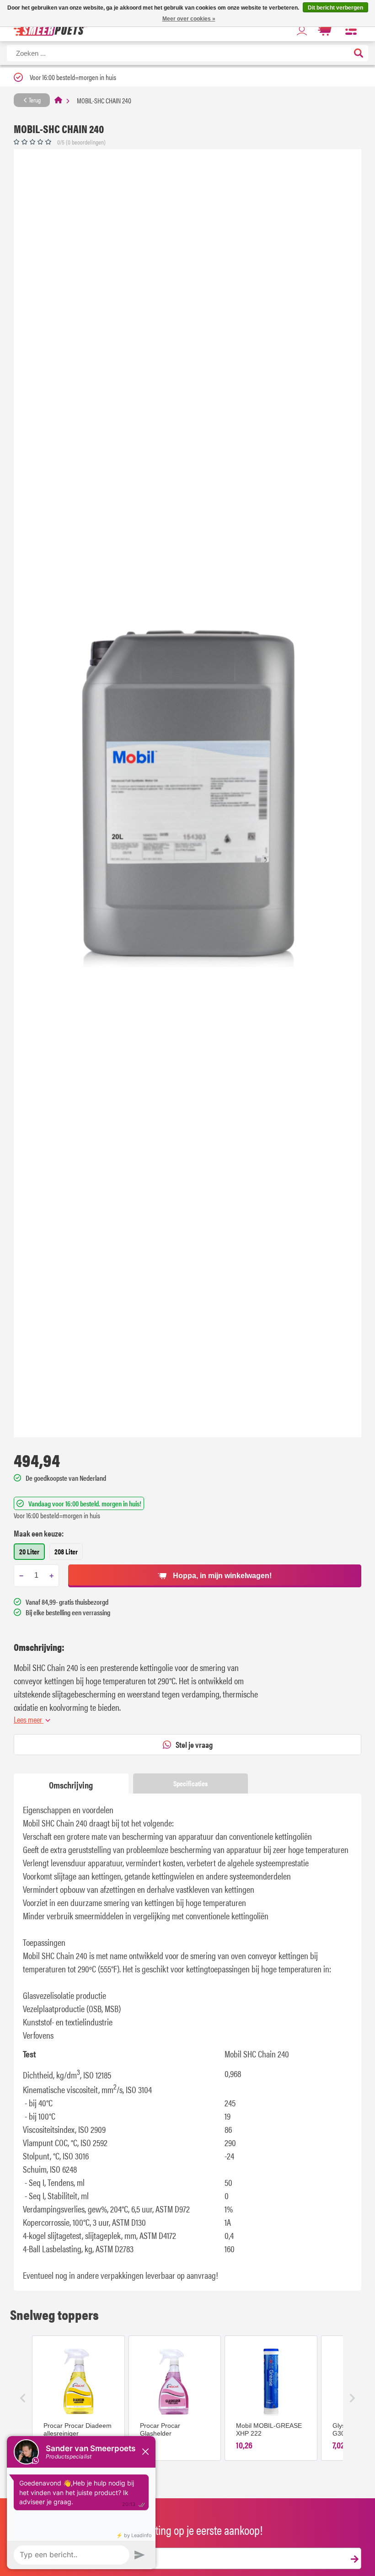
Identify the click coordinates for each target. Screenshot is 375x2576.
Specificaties (190, 1783)
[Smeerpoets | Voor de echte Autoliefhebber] (50, 30)
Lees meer (29, 1719)
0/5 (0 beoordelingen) (81, 142)
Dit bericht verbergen (335, 8)
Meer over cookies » (189, 19)
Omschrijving (71, 1785)
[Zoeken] (359, 54)
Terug (34, 100)
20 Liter (29, 1551)
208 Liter (66, 1551)
